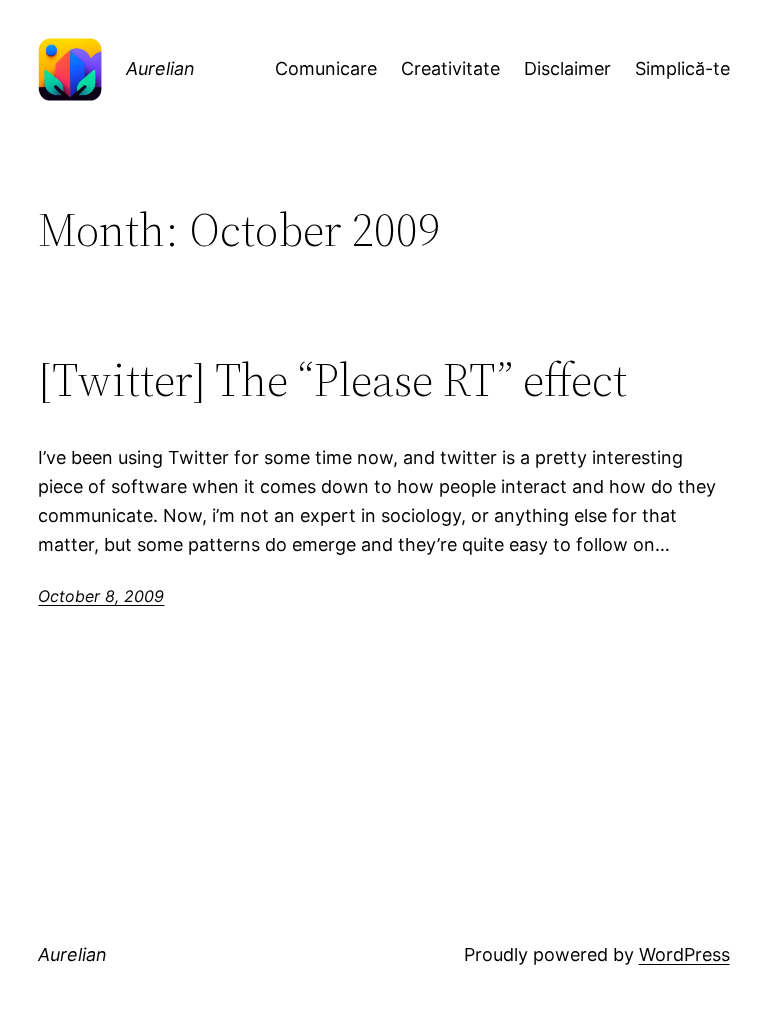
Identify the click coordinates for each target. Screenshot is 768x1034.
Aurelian (160, 68)
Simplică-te (682, 68)
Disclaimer (567, 68)
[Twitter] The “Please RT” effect (332, 379)
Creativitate (450, 68)
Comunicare (326, 68)
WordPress (684, 954)
